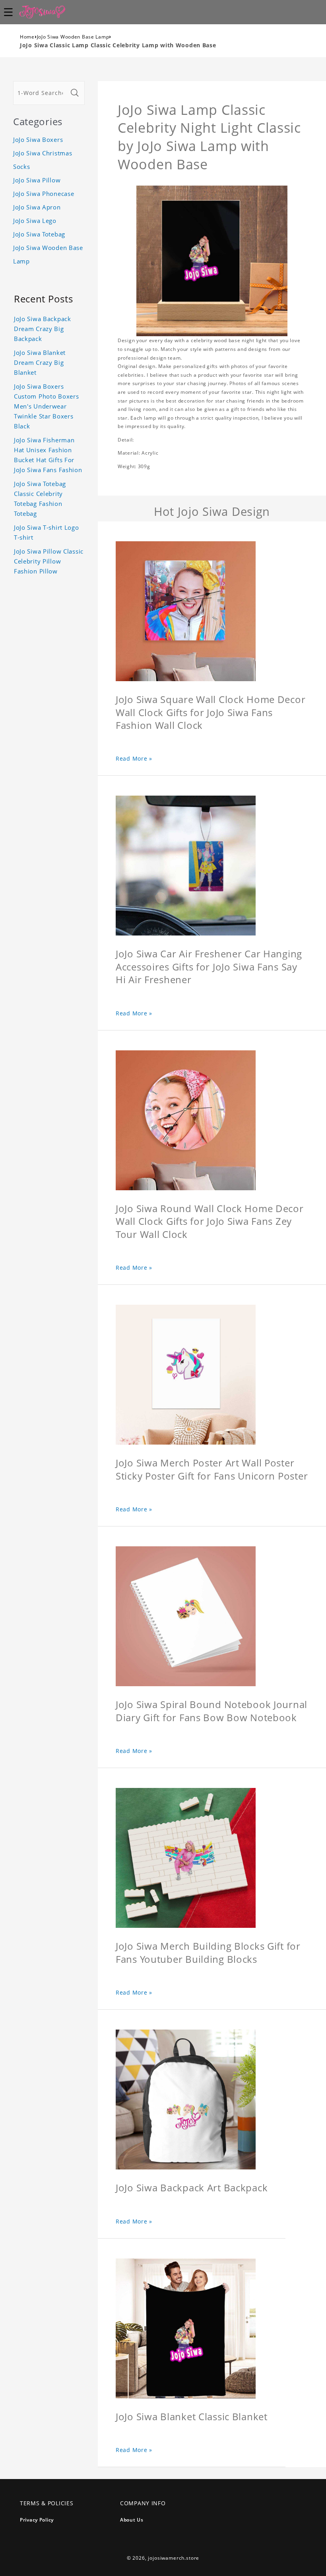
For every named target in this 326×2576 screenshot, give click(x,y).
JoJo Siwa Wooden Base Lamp (73, 37)
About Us (132, 2520)
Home (27, 37)
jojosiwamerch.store (174, 2558)
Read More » (134, 758)
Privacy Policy (37, 2520)
